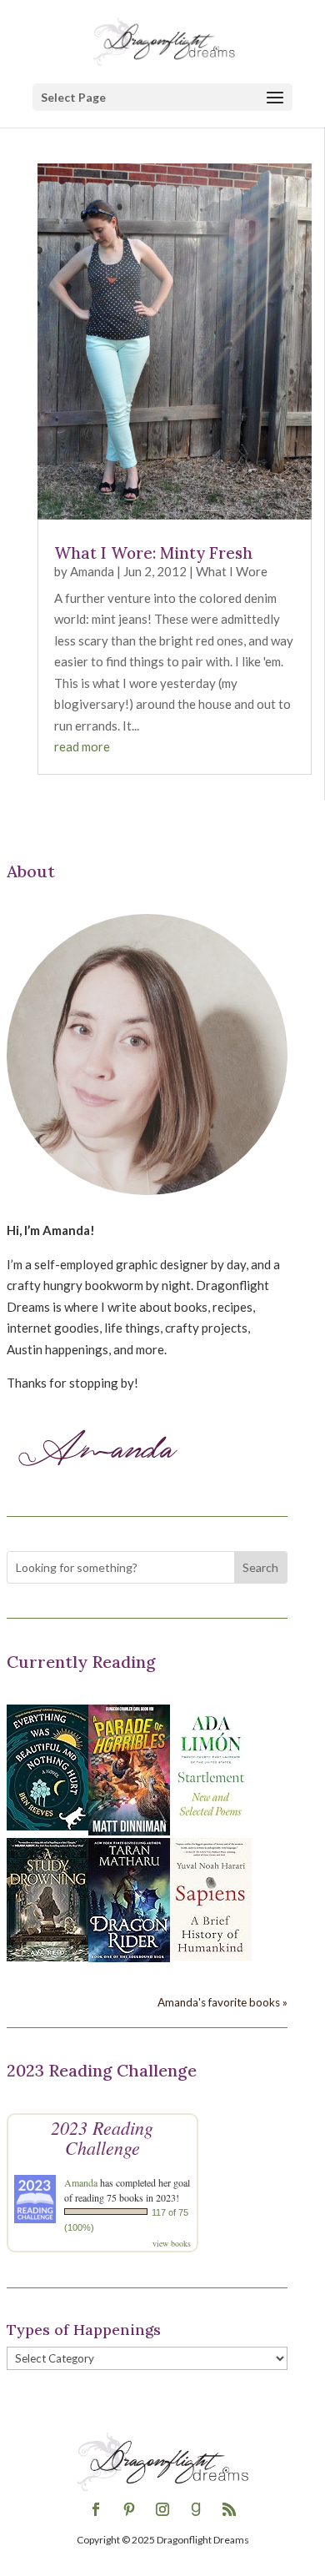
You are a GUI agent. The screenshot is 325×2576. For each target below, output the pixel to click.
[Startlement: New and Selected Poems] (211, 1825)
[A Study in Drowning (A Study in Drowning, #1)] (47, 1956)
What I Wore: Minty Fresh (153, 553)
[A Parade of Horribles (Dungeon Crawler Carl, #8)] (129, 1830)
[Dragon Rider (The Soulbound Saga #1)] (129, 1957)
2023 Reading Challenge (102, 2137)
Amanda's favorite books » (222, 2002)
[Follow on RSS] (229, 2509)
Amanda (92, 571)
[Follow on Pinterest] (129, 2509)
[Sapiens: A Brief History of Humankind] (211, 1956)
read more (82, 746)
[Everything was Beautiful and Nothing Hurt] (47, 1825)
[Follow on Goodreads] (196, 2509)
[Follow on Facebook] (96, 2509)
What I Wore (232, 571)
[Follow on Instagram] (162, 2509)
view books (172, 2243)
